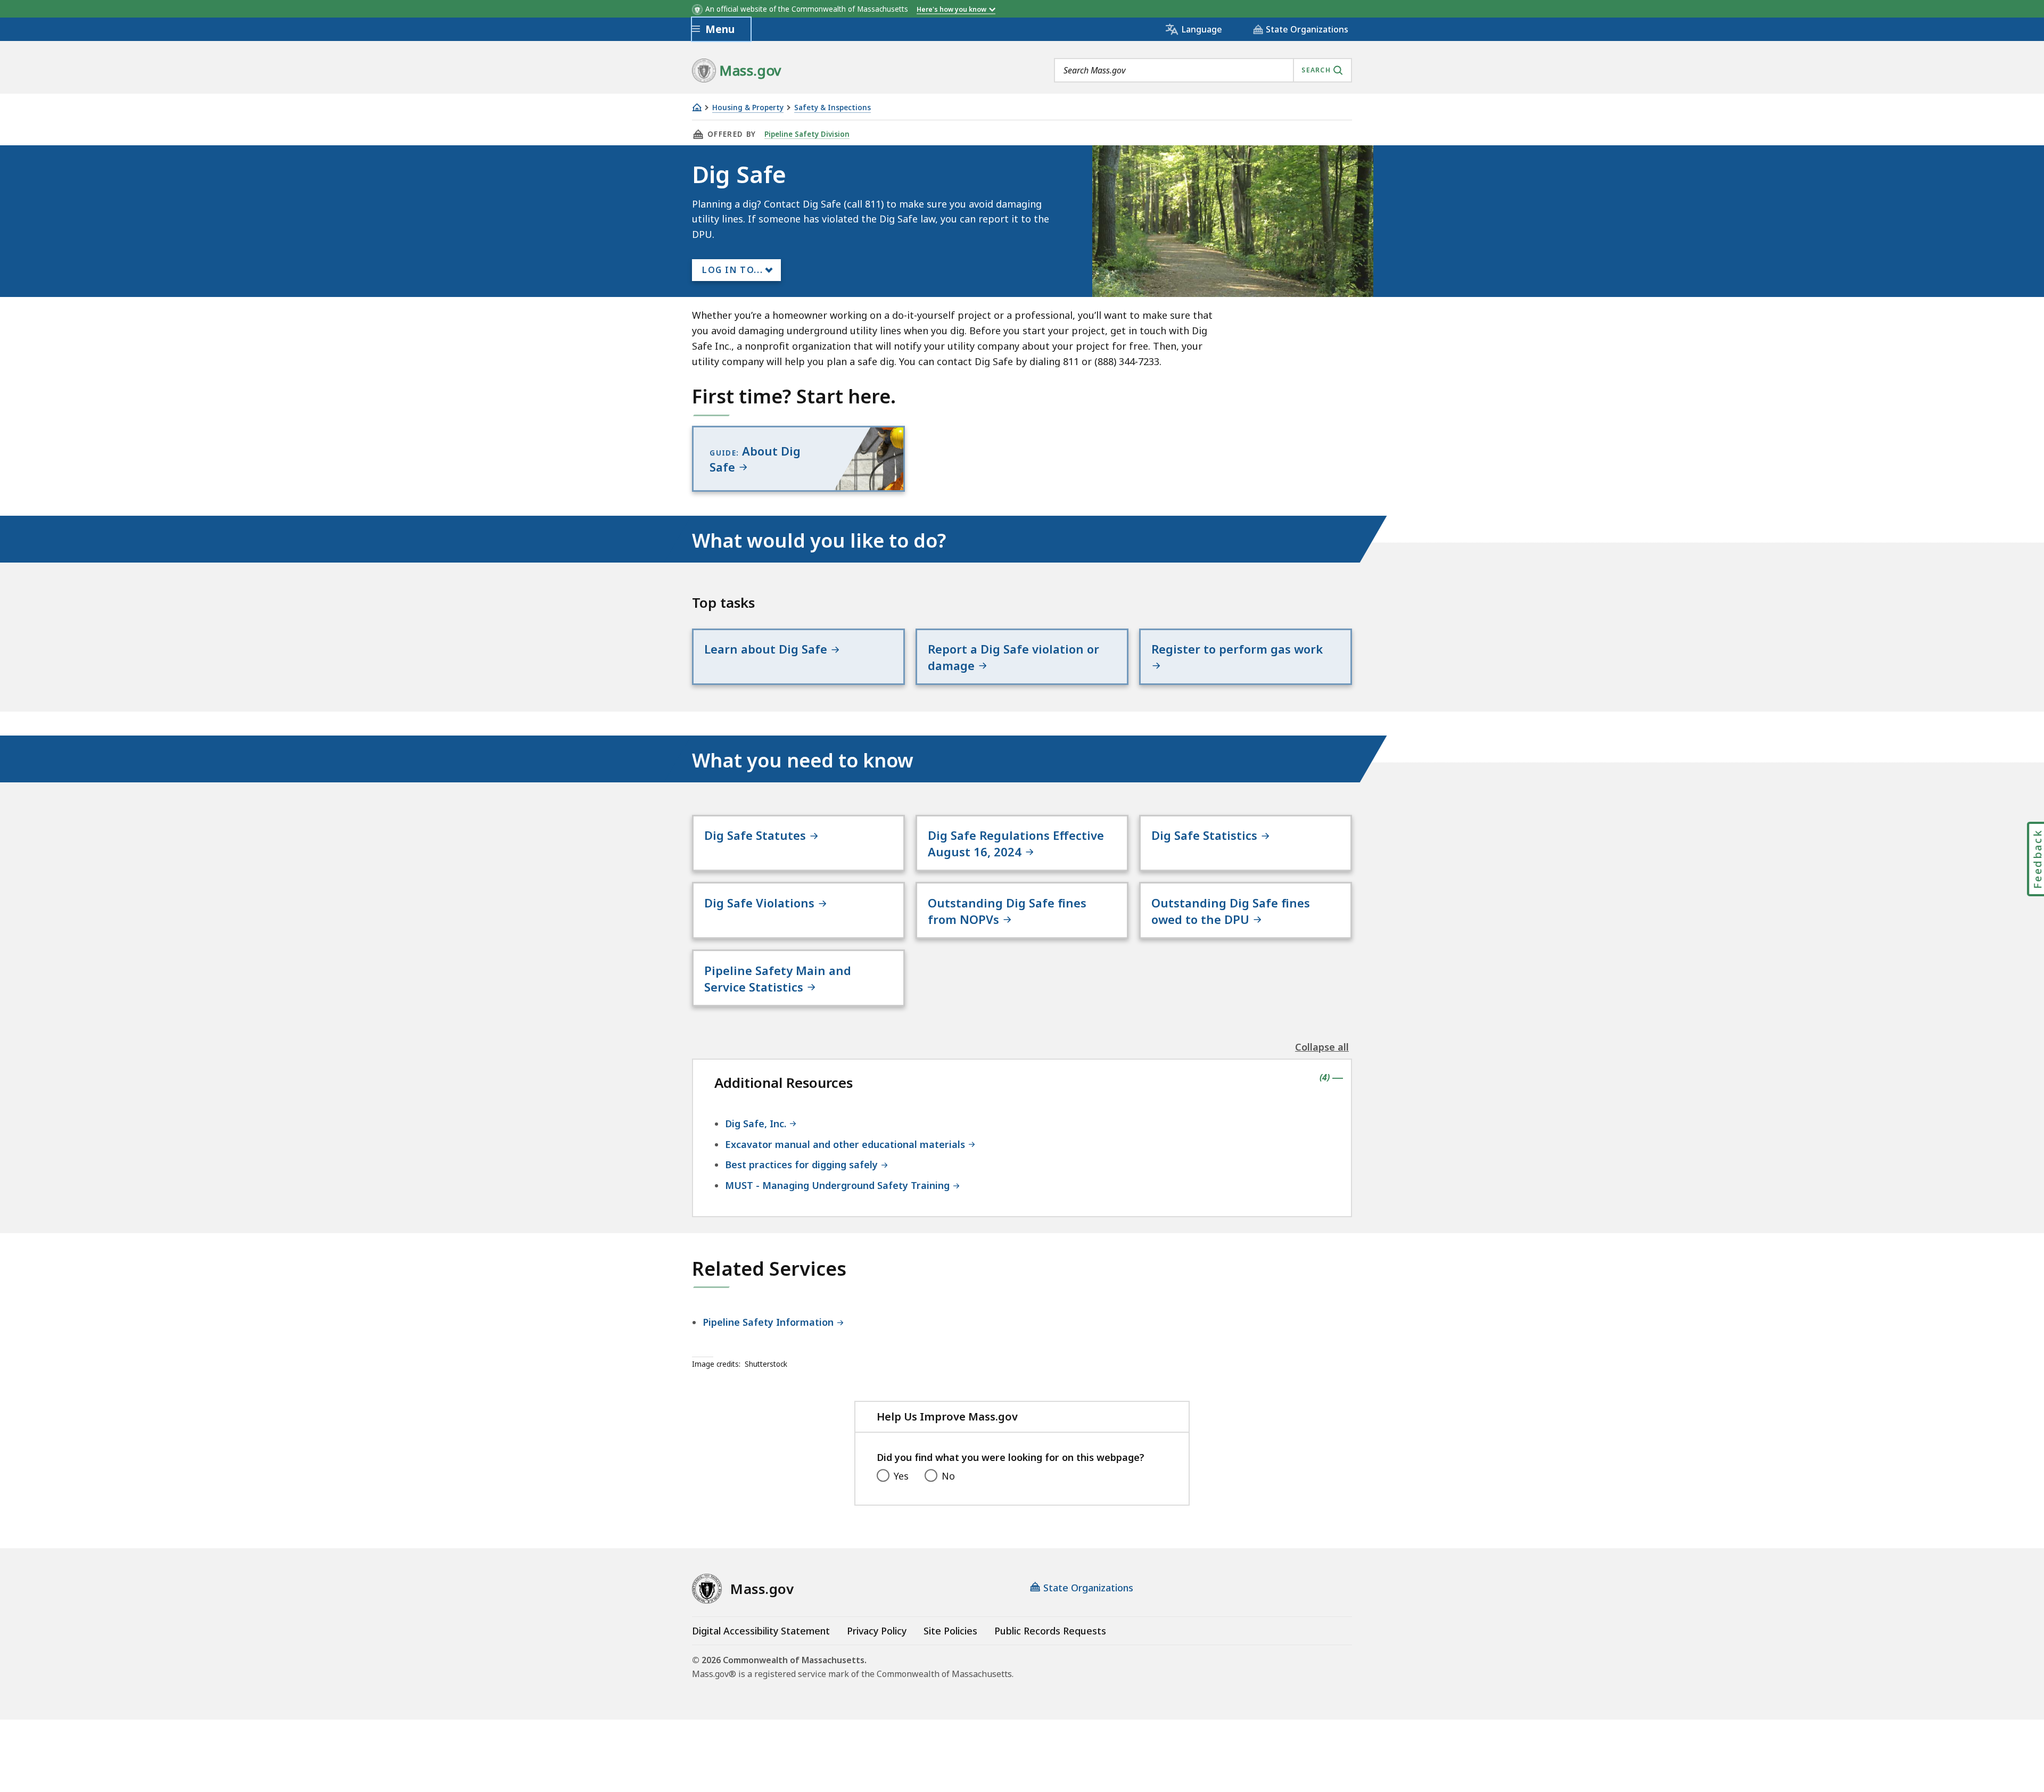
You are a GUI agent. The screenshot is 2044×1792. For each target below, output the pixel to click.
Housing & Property (748, 108)
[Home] (697, 107)
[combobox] (1203, 70)
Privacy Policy (877, 1631)
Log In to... (732, 270)
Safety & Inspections (833, 108)
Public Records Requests (1050, 1631)
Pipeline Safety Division (807, 134)
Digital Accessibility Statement (761, 1631)
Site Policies (950, 1631)
